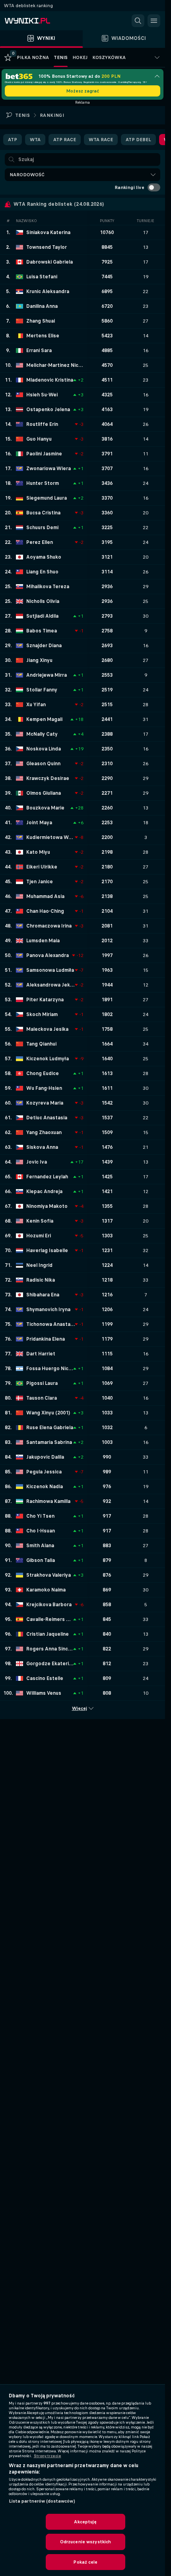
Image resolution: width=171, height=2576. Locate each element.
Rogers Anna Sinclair (50, 1649)
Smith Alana (40, 1546)
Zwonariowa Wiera (49, 469)
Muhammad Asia (45, 896)
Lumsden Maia (43, 941)
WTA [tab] (35, 140)
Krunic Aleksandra (48, 291)
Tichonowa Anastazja (51, 1324)
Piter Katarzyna (45, 1000)
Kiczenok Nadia (45, 1487)
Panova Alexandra (48, 955)
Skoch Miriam (42, 1014)
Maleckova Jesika (47, 1029)
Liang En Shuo (42, 572)
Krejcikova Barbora (49, 1605)
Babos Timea (42, 631)
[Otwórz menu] (154, 21)
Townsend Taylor (47, 247)
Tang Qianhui (41, 1044)
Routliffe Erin (42, 424)
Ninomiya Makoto (47, 1206)
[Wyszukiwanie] (138, 21)
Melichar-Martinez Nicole (55, 365)
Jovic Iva (37, 1162)
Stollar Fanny (42, 690)
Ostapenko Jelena (48, 410)
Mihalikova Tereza (48, 587)
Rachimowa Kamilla (48, 1501)
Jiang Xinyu (39, 660)
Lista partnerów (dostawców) (42, 2501)
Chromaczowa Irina (49, 926)
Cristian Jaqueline (48, 1634)
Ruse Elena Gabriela (50, 1428)
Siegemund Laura (47, 498)
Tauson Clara (42, 1398)
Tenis (22, 115)
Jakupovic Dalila (45, 1457)
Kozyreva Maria (45, 1103)
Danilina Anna (42, 306)
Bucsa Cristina (43, 513)
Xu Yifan (36, 705)
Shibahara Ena (43, 1295)
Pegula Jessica (44, 1472)
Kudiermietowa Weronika (51, 837)
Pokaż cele (85, 2562)
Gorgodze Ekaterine (50, 1664)
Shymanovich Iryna (48, 1310)
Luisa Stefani (42, 277)
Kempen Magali (44, 719)
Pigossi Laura (42, 1383)
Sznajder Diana (44, 646)
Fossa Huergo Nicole (50, 1369)
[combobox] (83, 175)
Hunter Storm (43, 483)
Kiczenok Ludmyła (48, 1059)
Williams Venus (44, 1693)
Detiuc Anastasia (47, 1118)
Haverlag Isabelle (47, 1251)
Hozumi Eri (39, 1236)
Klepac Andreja (44, 1191)
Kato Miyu (38, 852)
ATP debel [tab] (138, 140)
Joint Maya (39, 823)
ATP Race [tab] (65, 140)
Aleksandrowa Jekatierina (51, 985)
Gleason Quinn (43, 764)
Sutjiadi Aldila (42, 616)
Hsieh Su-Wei (42, 395)
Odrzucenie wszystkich (86, 2542)
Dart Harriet (41, 1354)
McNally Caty (42, 734)
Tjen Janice (40, 882)
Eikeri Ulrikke (42, 867)
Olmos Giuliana (44, 793)
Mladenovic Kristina (50, 380)
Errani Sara (39, 351)
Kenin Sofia (40, 1221)
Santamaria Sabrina (49, 1442)
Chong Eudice (43, 1073)
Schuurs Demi (42, 528)
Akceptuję (85, 2522)
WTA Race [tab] (101, 140)
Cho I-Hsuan (41, 1531)
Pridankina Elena (46, 1339)
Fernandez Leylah (47, 1177)
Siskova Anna (42, 1147)
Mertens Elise (43, 336)
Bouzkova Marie (45, 808)
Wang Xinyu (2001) (48, 1413)
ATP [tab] (13, 140)
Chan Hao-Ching (45, 911)
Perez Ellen (40, 542)
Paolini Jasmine (44, 454)
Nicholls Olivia (43, 601)
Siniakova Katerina (48, 232)
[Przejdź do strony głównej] (40, 21)
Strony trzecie (48, 2456)
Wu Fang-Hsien (44, 1088)
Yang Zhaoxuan (44, 1132)
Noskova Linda (44, 749)
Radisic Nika (41, 1280)
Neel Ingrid (39, 1265)
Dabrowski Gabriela (50, 262)
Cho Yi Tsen (40, 1516)
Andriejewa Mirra (47, 675)
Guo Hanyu (39, 439)
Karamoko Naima (46, 1590)
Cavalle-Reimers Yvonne (50, 1619)
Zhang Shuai (41, 321)
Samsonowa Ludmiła (50, 970)
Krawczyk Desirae (48, 778)
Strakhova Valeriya (49, 1575)
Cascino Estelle (45, 1678)
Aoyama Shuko (44, 557)
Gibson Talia (41, 1560)
